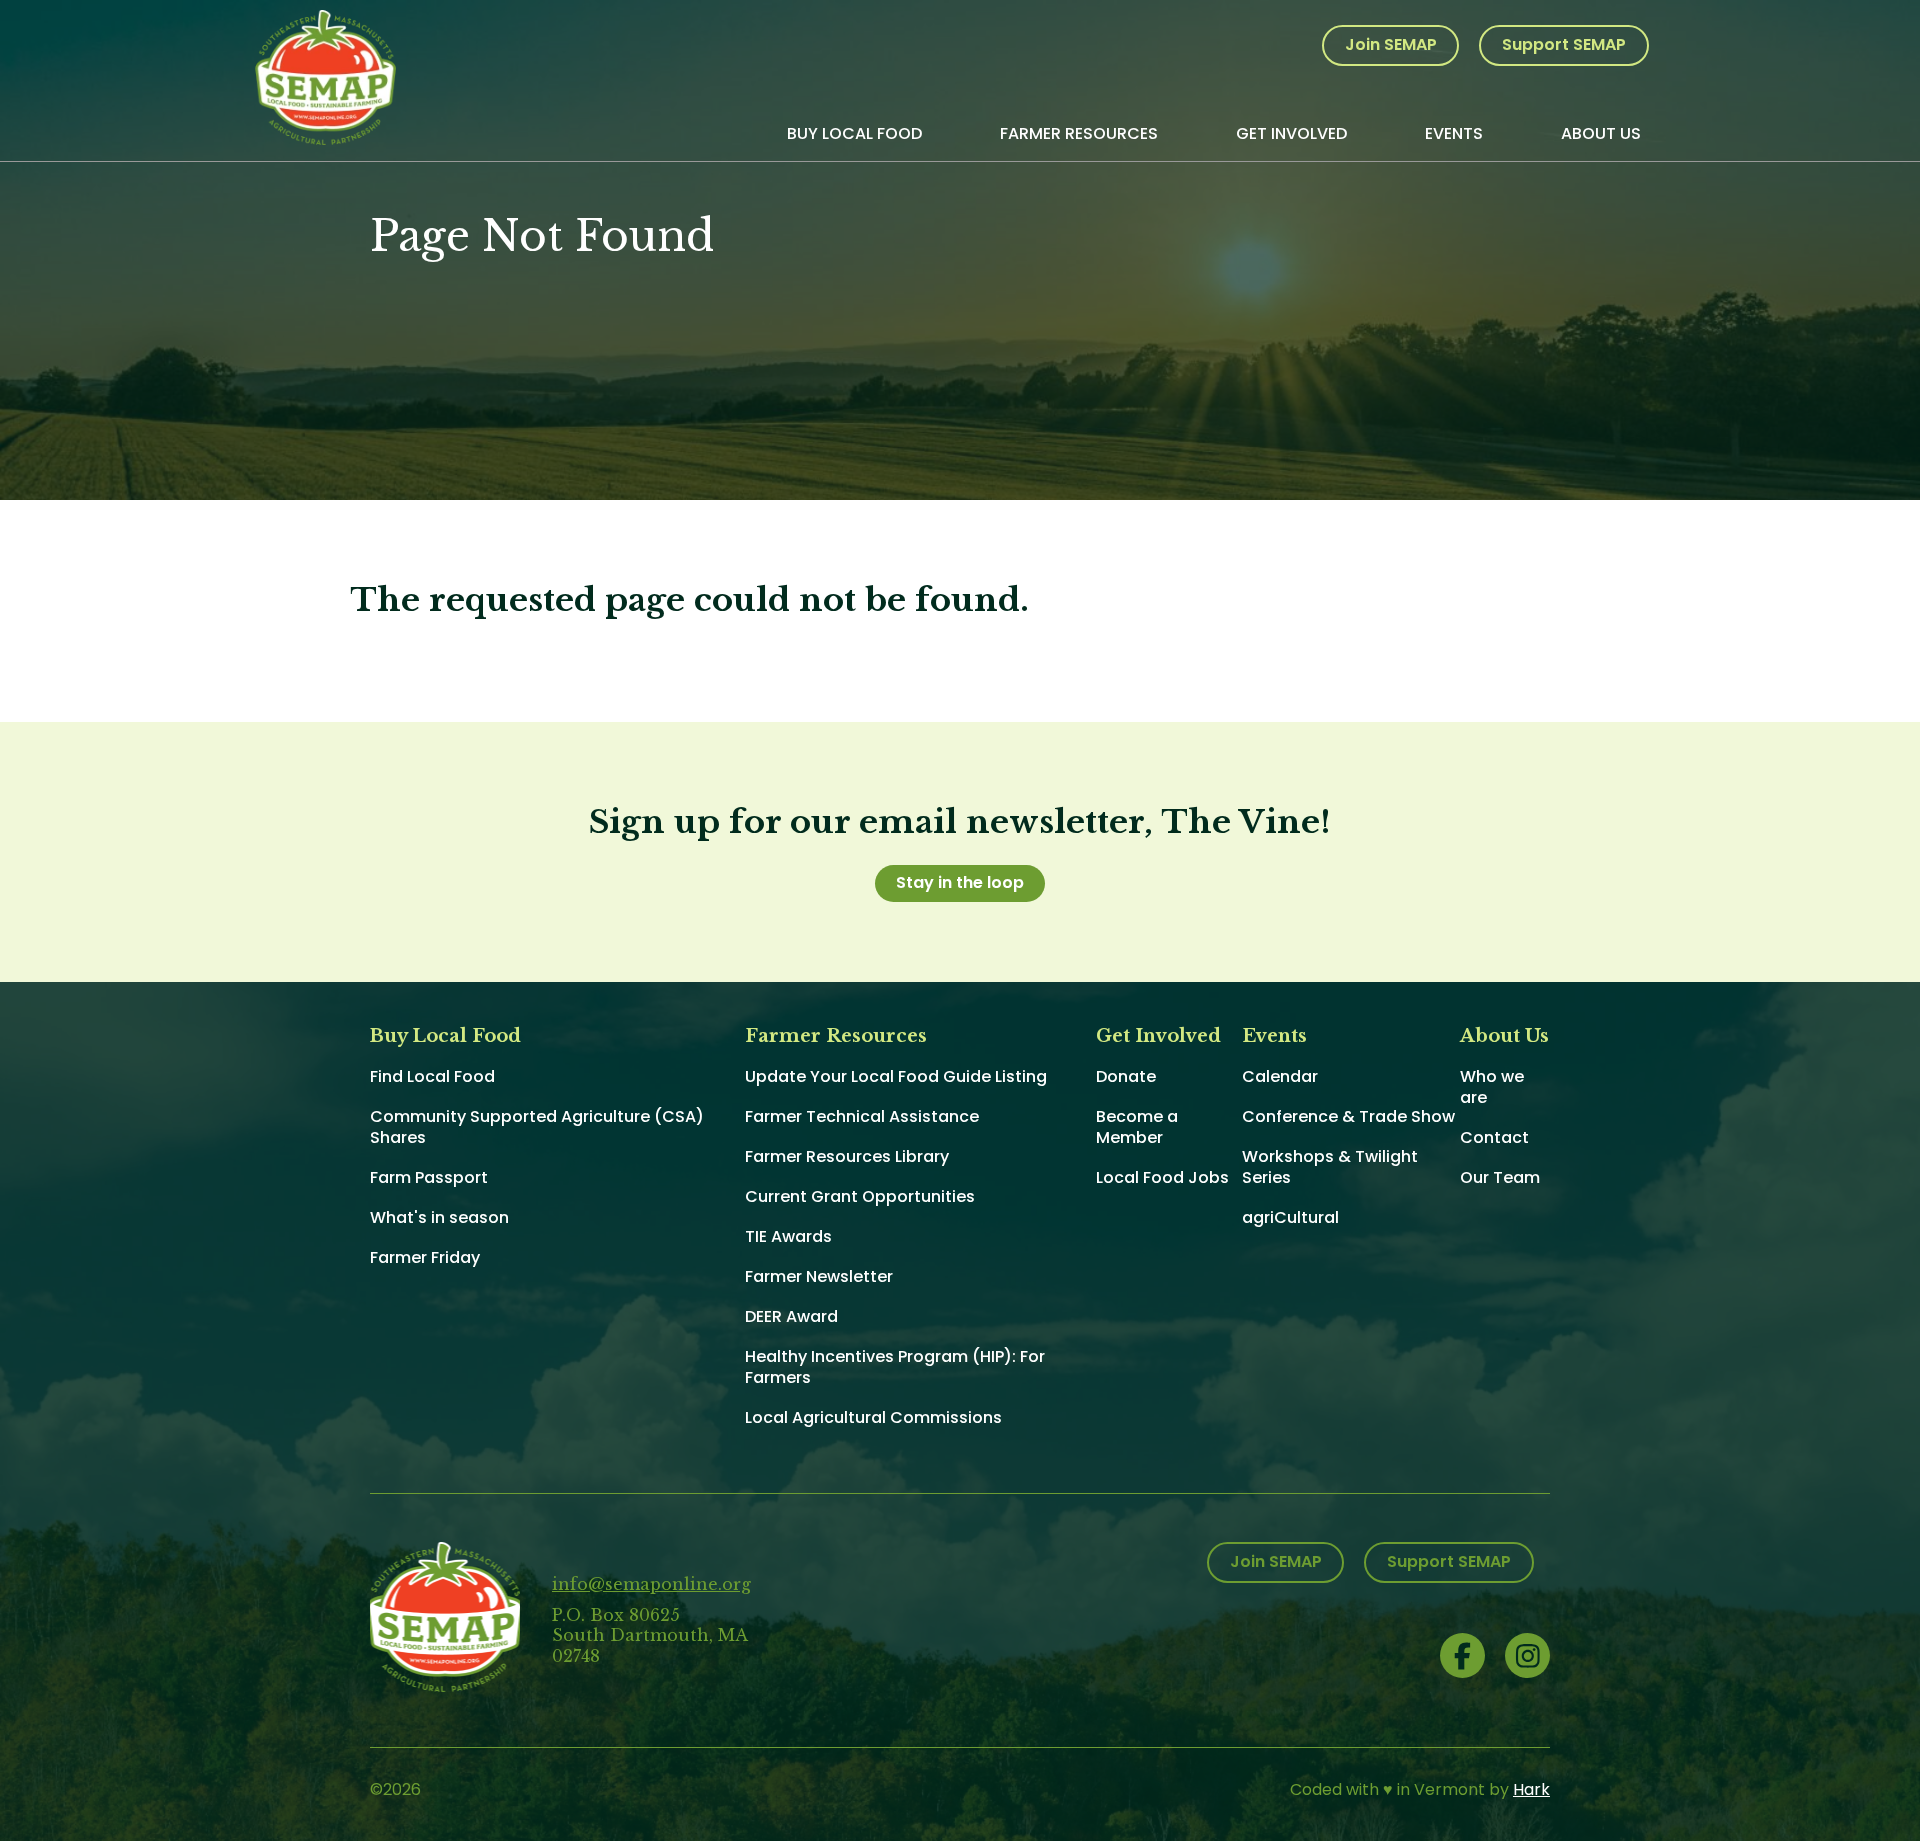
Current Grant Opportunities (860, 1196)
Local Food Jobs (1162, 1177)
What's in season (439, 1217)
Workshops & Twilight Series (1330, 1167)
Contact (1494, 1137)
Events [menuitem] (1454, 133)
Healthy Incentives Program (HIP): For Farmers (895, 1367)
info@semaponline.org (651, 1584)
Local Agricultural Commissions (873, 1417)
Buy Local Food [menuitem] (854, 133)
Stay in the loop (960, 882)
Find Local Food (432, 1076)
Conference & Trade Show (1348, 1116)
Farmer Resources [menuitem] (1079, 133)
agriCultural (1290, 1217)
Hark (1531, 1789)
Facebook (1462, 1655)
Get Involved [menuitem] (1291, 133)
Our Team (1500, 1177)
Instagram (1527, 1655)
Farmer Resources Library (847, 1156)
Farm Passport (429, 1177)
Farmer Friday (425, 1257)
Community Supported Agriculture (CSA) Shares (537, 1127)
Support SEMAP (1564, 44)
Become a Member (1137, 1127)
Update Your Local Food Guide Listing (896, 1076)
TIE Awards (788, 1236)
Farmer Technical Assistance (862, 1116)
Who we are (1492, 1087)
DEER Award (791, 1316)
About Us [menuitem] (1601, 133)
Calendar (1280, 1076)
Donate (1126, 1076)
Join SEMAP (1391, 44)
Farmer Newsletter (819, 1276)
